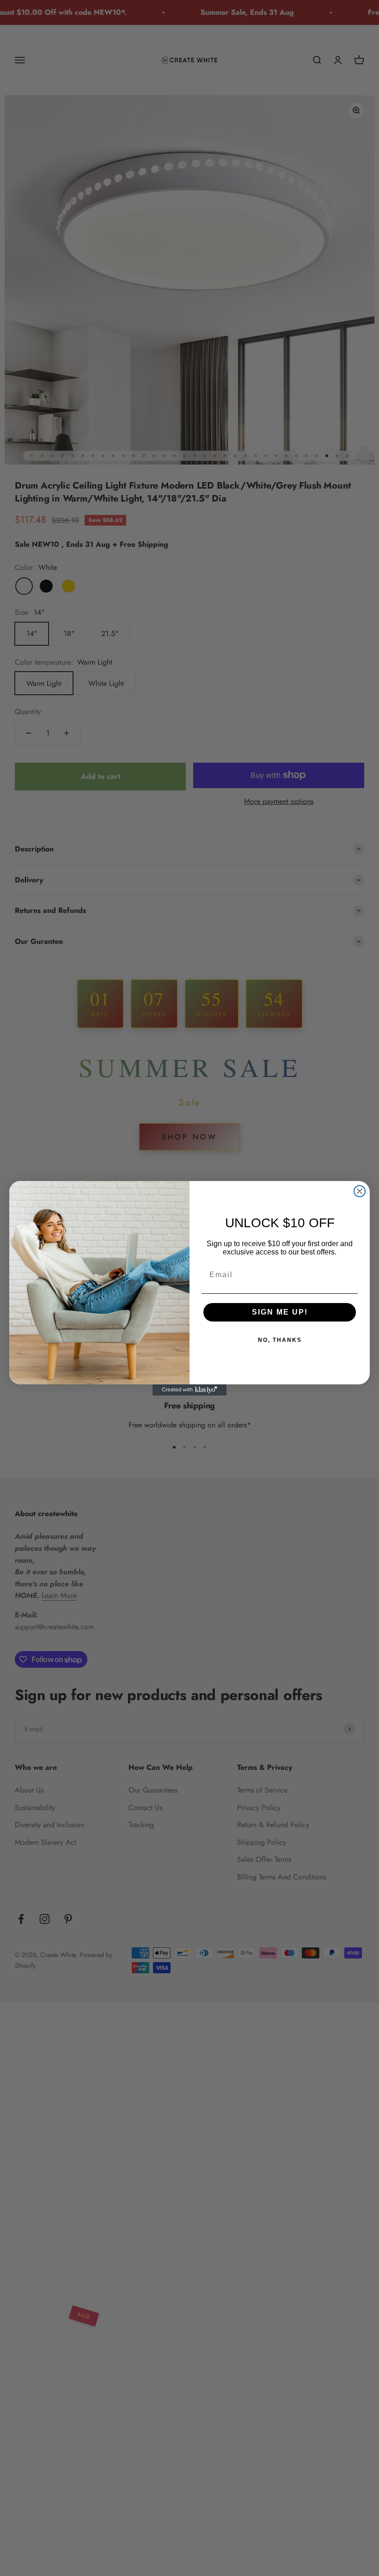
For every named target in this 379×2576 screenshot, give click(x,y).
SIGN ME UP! (280, 1312)
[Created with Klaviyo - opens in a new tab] (189, 1390)
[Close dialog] (360, 1191)
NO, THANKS (280, 1340)
